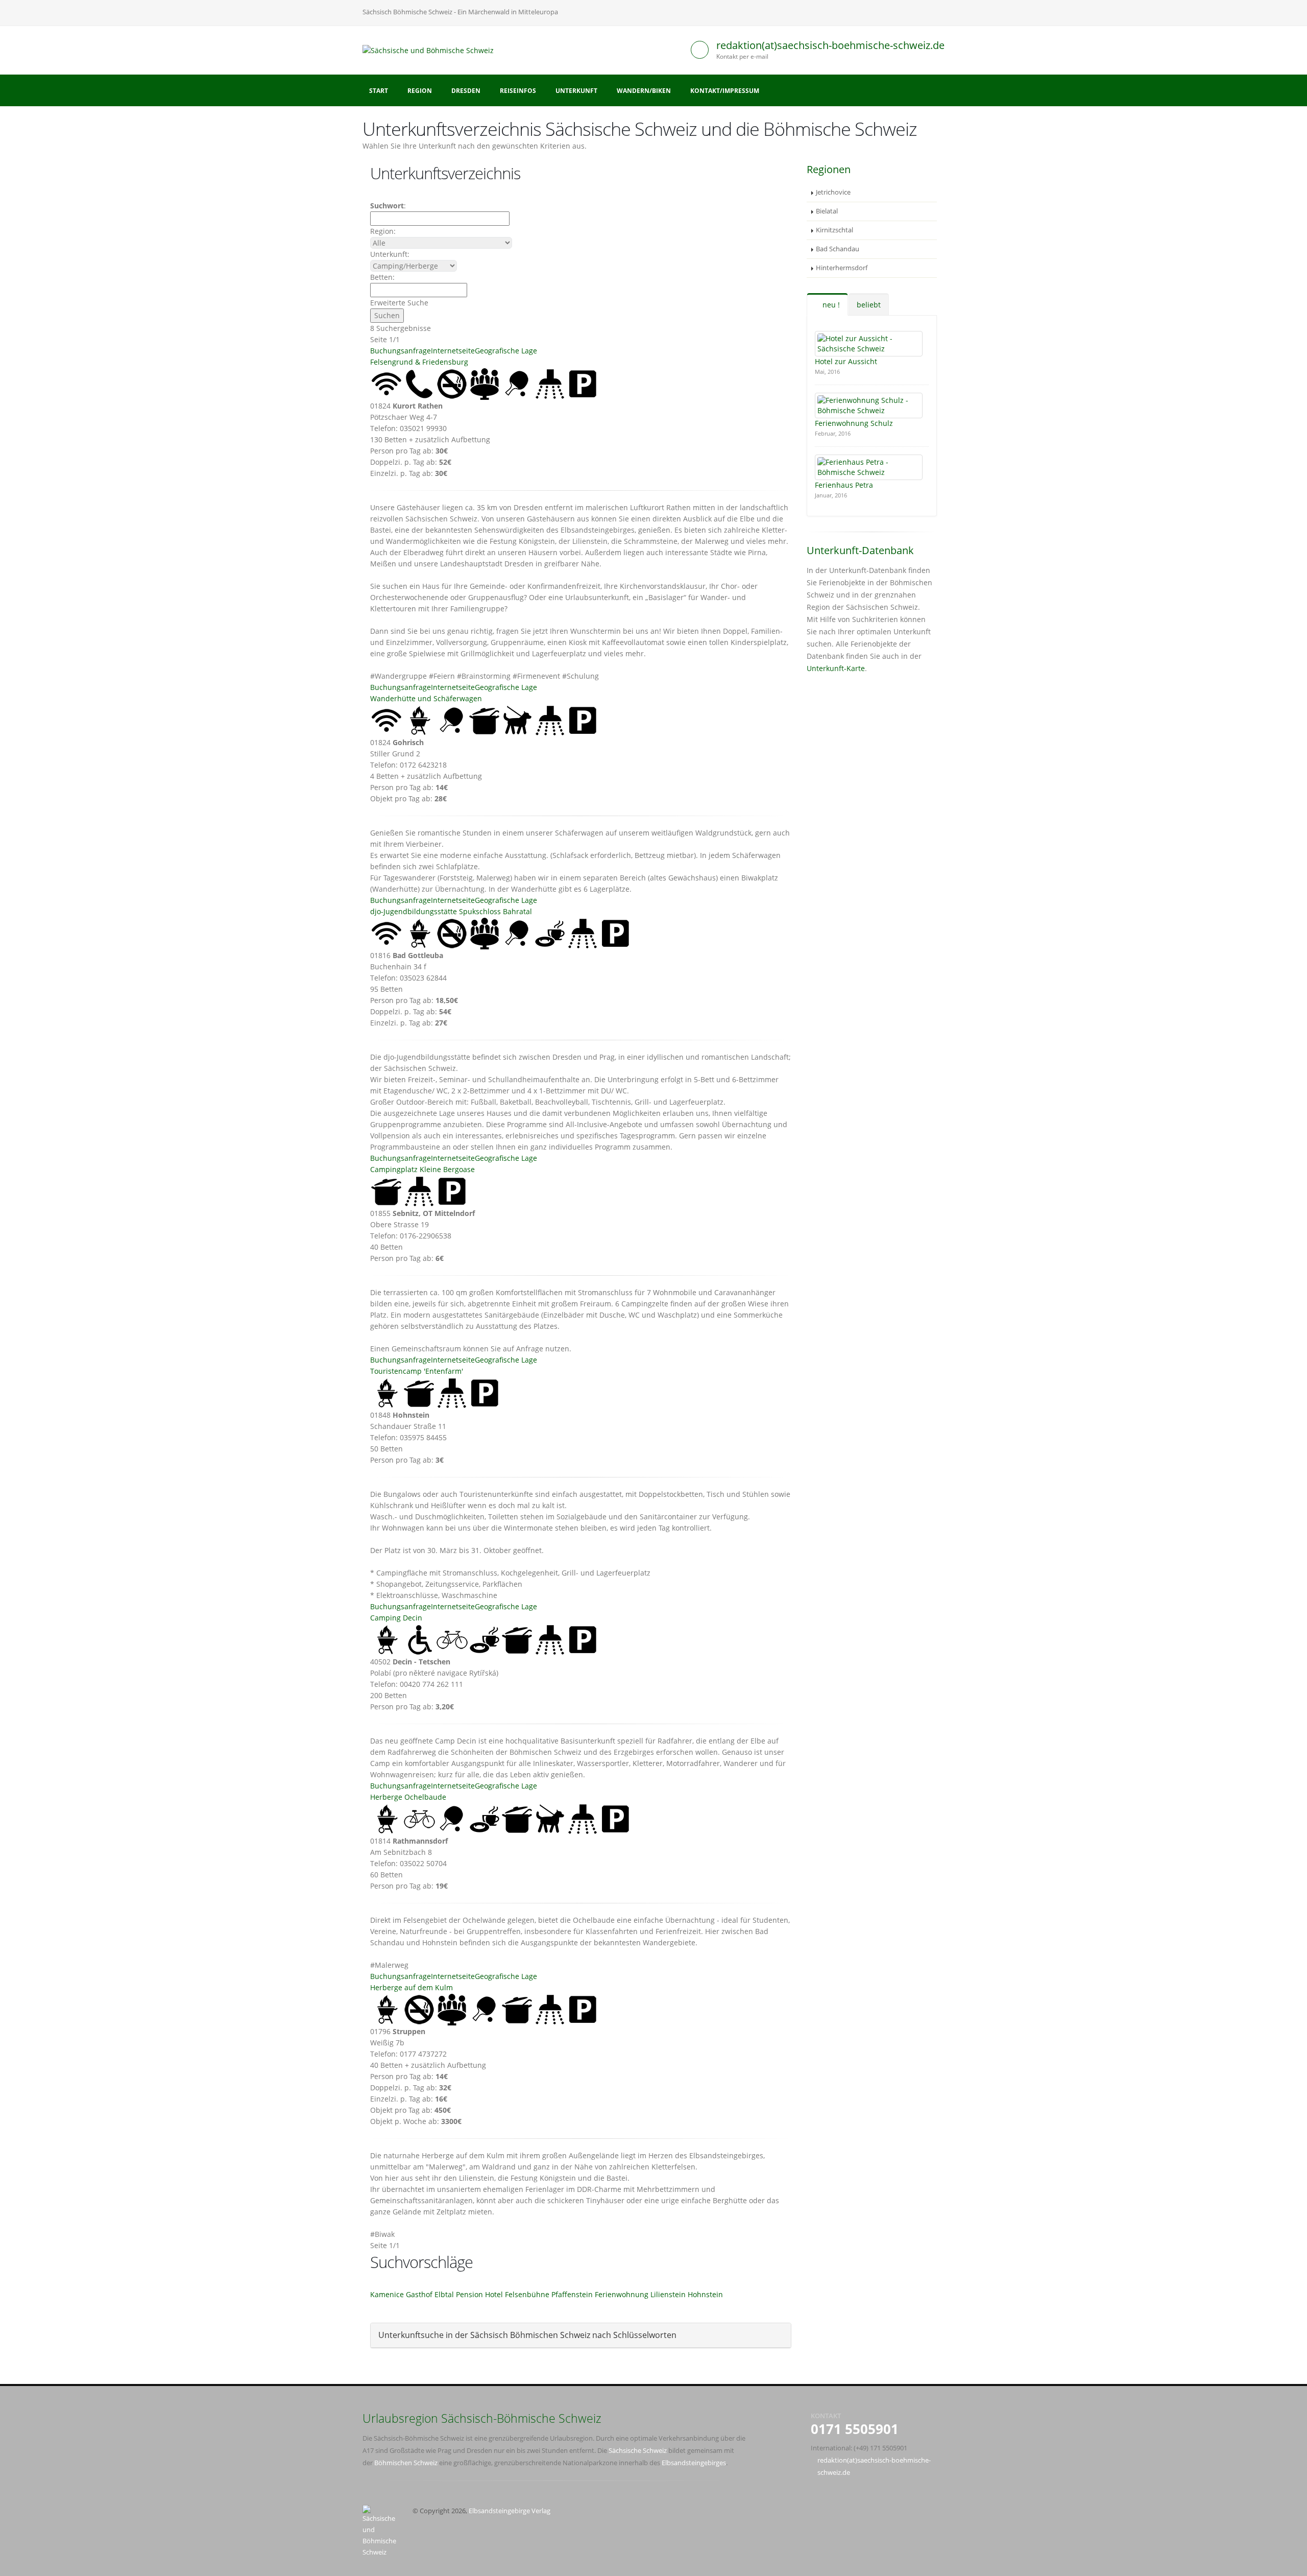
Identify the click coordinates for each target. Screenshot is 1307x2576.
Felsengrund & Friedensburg (419, 362)
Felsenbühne (527, 2294)
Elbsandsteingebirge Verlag (510, 2511)
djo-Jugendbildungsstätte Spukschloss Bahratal (451, 911)
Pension (469, 2294)
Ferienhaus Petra (844, 485)
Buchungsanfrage (401, 351)
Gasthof (419, 2294)
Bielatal (827, 211)
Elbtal (444, 2294)
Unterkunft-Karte (836, 668)
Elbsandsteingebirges (694, 2463)
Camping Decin (396, 1618)
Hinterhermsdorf (842, 268)
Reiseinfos (518, 91)
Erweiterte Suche (399, 303)
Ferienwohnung (622, 2294)
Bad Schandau (838, 249)
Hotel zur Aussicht (846, 361)
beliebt (869, 305)
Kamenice (387, 2294)
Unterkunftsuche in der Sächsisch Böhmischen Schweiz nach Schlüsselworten (527, 2335)
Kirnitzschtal (834, 230)
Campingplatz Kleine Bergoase (422, 1169)
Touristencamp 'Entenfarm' (417, 1371)
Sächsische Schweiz (638, 2451)
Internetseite (453, 351)
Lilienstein (668, 2294)
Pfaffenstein (572, 2294)
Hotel (494, 2294)
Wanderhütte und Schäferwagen (426, 698)
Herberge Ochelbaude (408, 1797)
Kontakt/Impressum (725, 91)
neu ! (830, 305)
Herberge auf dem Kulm (412, 1987)
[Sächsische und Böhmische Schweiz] (432, 49)
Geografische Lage (506, 351)
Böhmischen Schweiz (406, 2463)
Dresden (466, 91)
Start (379, 91)
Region (420, 91)
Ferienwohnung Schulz (854, 423)
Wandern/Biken (644, 91)
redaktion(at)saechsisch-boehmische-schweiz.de (830, 45)
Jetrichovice (833, 192)
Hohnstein (705, 2294)
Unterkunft (576, 91)
